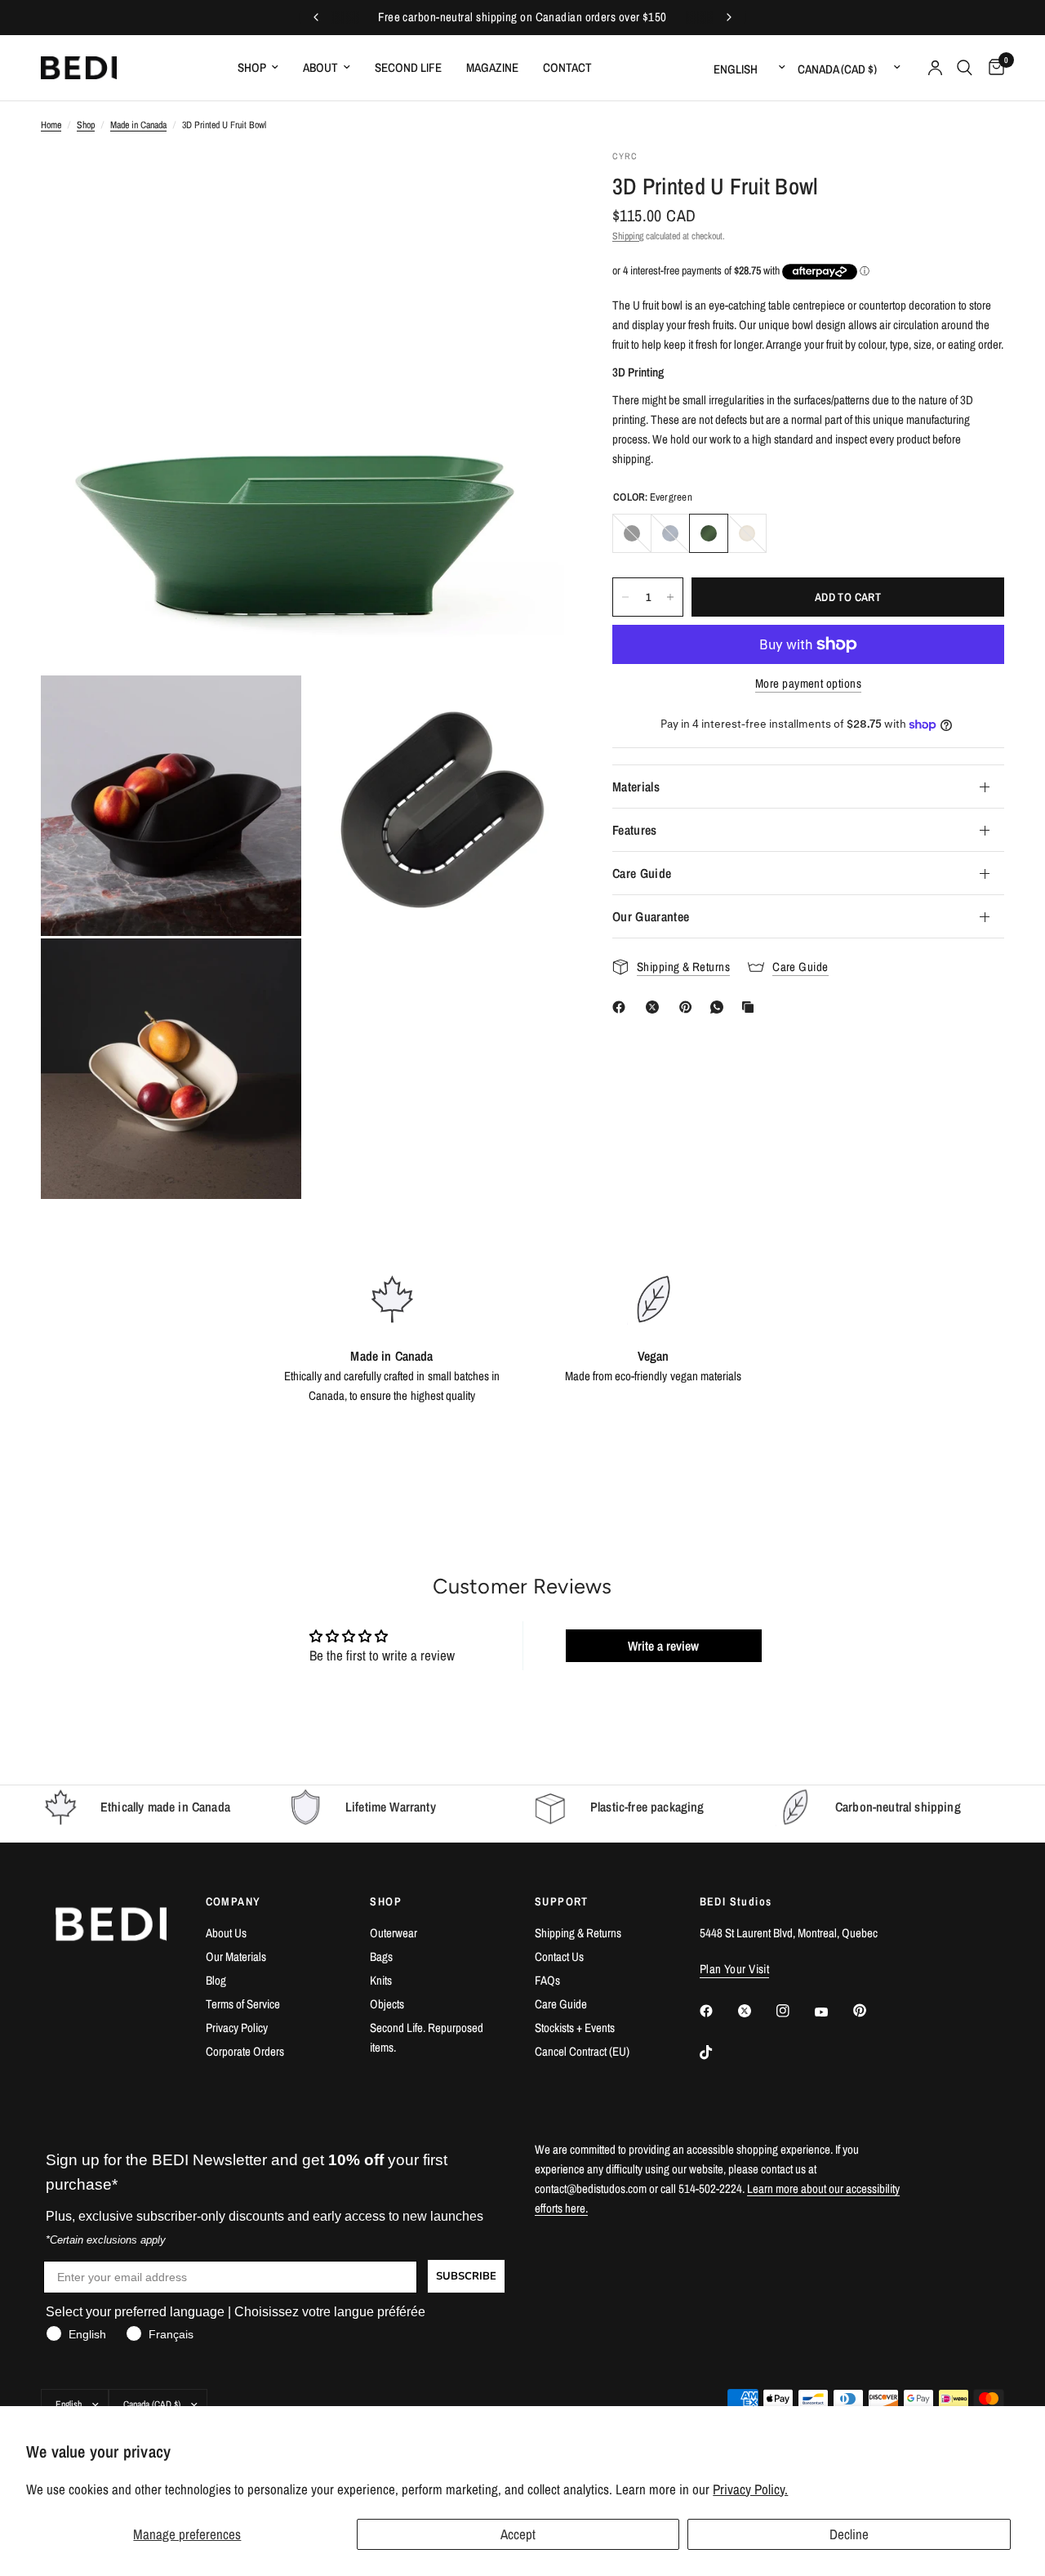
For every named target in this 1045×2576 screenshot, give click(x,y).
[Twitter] (756, 2011)
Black (632, 533)
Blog (216, 1980)
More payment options (808, 683)
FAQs (547, 1980)
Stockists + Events (575, 2028)
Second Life (408, 67)
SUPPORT (562, 1901)
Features (635, 830)
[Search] (965, 68)
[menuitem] (258, 68)
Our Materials (236, 1957)
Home (51, 125)
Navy (670, 533)
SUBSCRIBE (466, 2276)
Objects (387, 2004)
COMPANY (233, 1901)
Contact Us (559, 1957)
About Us (226, 1933)
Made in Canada (138, 125)
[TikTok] (718, 2052)
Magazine (492, 67)
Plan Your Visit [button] (735, 1969)
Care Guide (642, 873)
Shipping (628, 236)
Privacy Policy (237, 2028)
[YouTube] (833, 2012)
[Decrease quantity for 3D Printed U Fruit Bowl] (625, 597)
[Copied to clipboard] (751, 1007)
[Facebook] (622, 1007)
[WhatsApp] (720, 1007)
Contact (567, 67)
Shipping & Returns (578, 1933)
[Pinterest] (689, 1007)
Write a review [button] (663, 1646)
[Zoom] (530, 184)
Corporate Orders (245, 2051)
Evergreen (709, 533)
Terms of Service (243, 2004)
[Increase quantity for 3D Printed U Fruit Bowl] (670, 597)
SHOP (386, 1901)
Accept (518, 2534)
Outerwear (394, 1933)
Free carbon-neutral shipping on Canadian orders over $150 (522, 17)
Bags (381, 1957)
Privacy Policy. (750, 2489)
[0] (992, 68)
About (320, 67)
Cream (747, 533)
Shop (252, 67)
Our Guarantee (651, 916)
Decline (849, 2534)
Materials (636, 787)
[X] (656, 1007)
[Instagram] (794, 2011)
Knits (381, 1980)
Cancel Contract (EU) (582, 2051)
